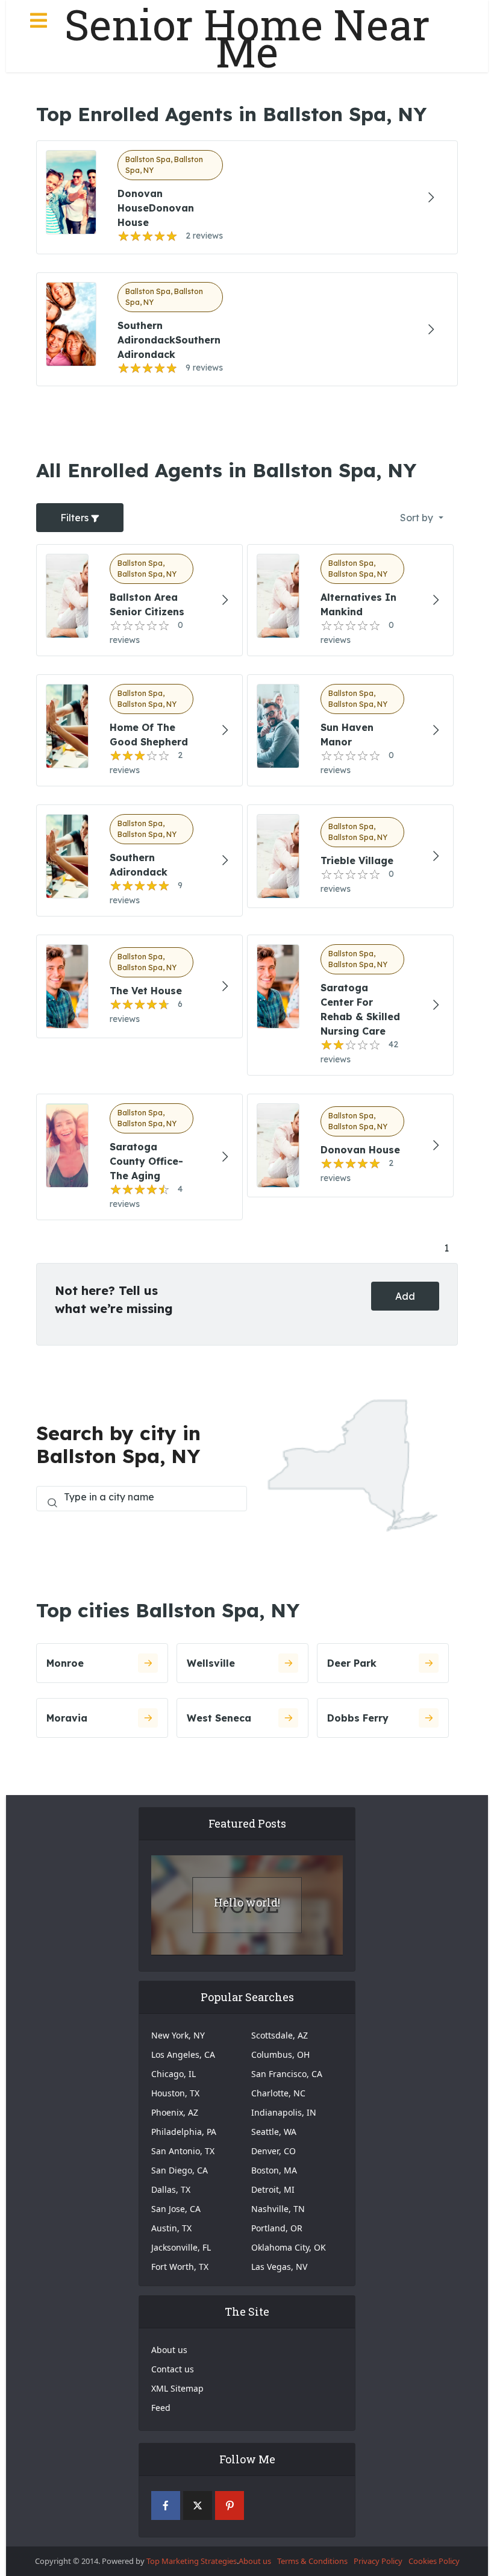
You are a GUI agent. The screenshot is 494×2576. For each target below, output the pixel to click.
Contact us (173, 2369)
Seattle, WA (274, 2132)
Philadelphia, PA (184, 2132)
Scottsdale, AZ (280, 2035)
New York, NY (178, 2035)
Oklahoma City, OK (289, 2247)
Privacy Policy (378, 2561)
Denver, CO (274, 2151)
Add (405, 1296)
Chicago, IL (174, 2074)
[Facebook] (166, 2505)
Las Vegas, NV (279, 2267)
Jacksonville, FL (181, 2247)
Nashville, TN (278, 2209)
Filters (76, 518)
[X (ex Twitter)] (198, 2505)
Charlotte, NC (278, 2093)
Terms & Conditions (312, 2561)
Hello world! (247, 1902)
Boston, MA (274, 2170)
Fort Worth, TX (180, 2267)
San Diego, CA (180, 2170)
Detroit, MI (273, 2189)
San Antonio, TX (183, 2151)
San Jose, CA (176, 2209)
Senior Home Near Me (247, 38)
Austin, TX (171, 2228)
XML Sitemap (177, 2388)
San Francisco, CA (287, 2074)
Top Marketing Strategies (192, 2561)
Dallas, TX (171, 2189)
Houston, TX (175, 2093)
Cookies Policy (434, 2561)
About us (169, 2350)
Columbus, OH (280, 2054)
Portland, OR (277, 2228)
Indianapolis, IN (284, 2112)
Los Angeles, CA (183, 2054)
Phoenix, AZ (175, 2112)
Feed (161, 2408)
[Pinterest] (230, 2505)
